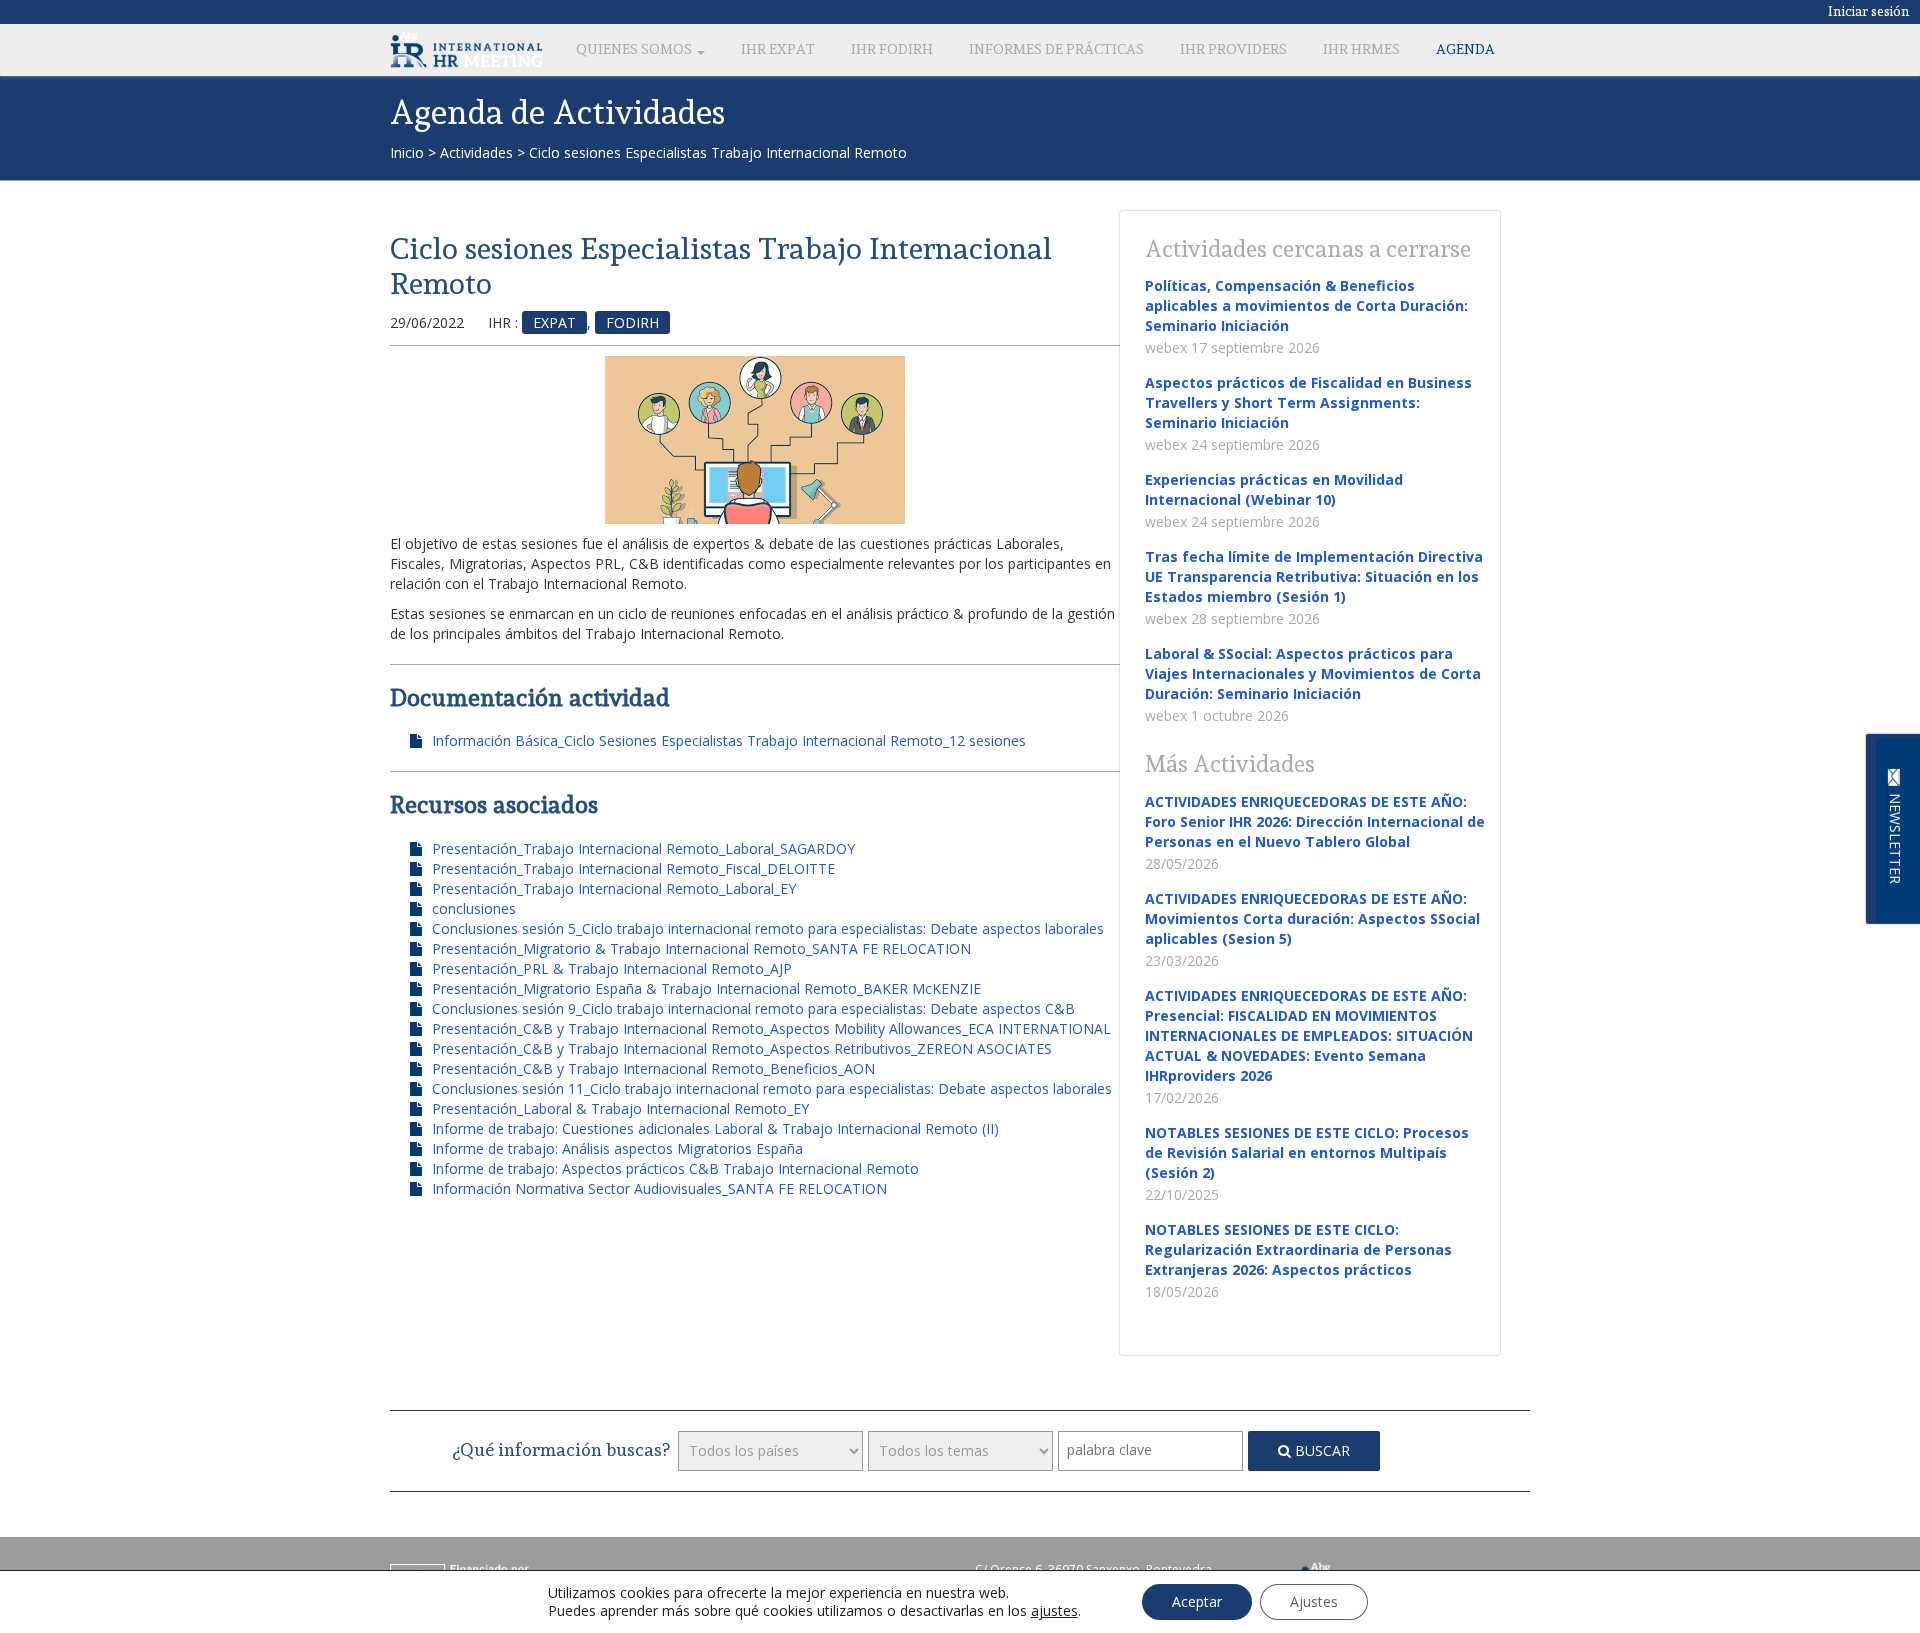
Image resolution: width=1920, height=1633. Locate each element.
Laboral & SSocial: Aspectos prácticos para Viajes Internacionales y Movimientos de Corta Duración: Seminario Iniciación (1313, 673)
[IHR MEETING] (466, 49)
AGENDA (1465, 49)
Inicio (407, 152)
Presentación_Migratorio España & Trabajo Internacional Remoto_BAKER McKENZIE (706, 988)
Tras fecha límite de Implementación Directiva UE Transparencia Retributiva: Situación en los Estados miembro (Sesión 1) (1314, 576)
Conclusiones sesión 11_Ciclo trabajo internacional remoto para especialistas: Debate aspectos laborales (772, 1088)
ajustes (1054, 1611)
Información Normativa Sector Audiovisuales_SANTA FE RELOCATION (659, 1188)
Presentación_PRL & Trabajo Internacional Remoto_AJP (612, 968)
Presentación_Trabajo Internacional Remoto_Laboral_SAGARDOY (643, 848)
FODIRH (632, 322)
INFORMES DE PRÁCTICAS (1056, 49)
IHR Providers (1233, 49)
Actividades (476, 152)
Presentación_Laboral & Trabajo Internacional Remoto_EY (620, 1108)
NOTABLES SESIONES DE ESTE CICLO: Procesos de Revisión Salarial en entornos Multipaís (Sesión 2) (1307, 1152)
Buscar (1320, 1450)
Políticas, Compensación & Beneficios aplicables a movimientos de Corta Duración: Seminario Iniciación (1306, 305)
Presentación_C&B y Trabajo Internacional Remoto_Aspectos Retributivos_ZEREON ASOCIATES (742, 1048)
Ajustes (1314, 1601)
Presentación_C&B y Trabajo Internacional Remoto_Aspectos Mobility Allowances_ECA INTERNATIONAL (771, 1028)
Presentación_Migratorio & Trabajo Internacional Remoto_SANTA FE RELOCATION (701, 948)
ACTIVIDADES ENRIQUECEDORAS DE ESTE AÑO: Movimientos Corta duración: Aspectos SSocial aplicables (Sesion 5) (1312, 918)
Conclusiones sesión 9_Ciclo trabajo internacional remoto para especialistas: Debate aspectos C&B (753, 1008)
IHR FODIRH (892, 49)
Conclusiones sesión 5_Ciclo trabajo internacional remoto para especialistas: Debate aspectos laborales (768, 928)
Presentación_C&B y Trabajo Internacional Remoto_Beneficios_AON (653, 1068)
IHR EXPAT (778, 49)
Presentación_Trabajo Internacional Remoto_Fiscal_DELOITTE (633, 868)
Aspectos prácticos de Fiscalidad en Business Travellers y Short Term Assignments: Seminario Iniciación (1308, 402)
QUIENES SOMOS (635, 49)
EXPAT (554, 322)
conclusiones (474, 908)
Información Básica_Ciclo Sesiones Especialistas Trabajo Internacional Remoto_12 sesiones (729, 740)
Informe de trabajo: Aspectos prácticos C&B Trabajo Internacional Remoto (675, 1168)
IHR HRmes (1361, 49)
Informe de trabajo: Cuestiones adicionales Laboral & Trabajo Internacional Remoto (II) (715, 1128)
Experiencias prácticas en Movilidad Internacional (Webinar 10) (1274, 489)
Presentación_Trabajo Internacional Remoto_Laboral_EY (614, 888)
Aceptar (1197, 1601)
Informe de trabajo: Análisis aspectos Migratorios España (617, 1148)
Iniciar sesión (1869, 11)
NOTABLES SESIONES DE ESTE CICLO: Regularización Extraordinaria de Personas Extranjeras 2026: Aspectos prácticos (1298, 1249)
